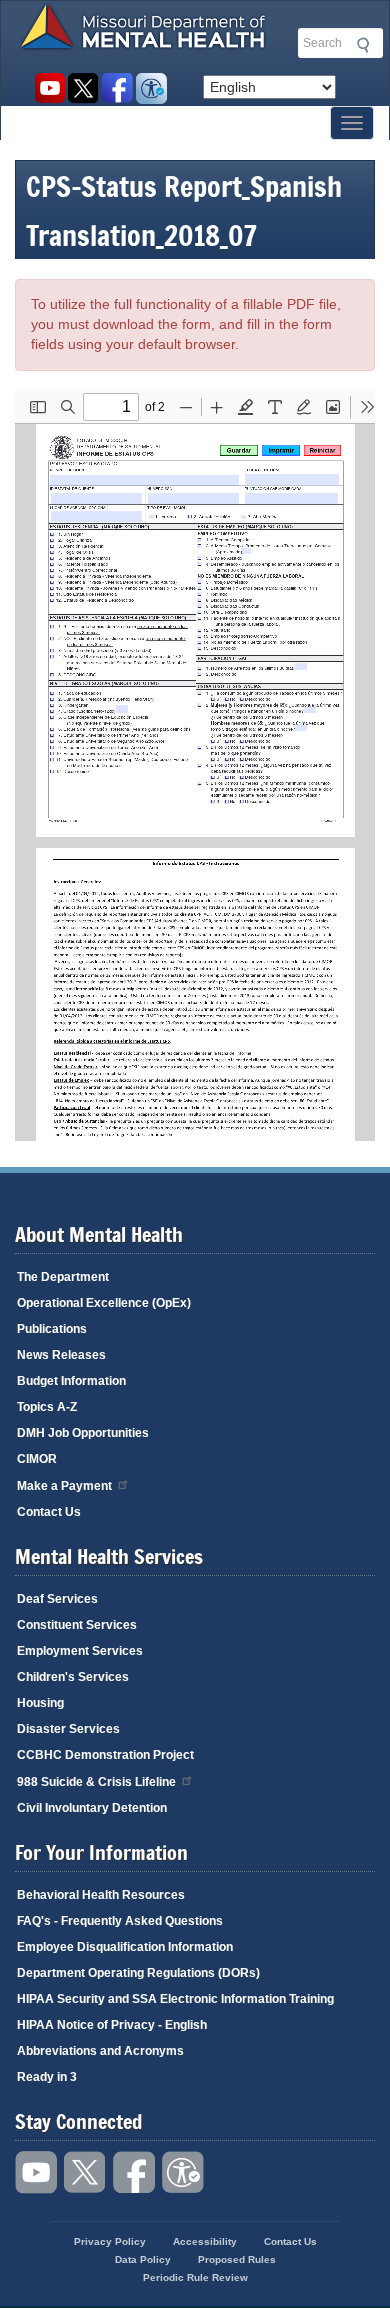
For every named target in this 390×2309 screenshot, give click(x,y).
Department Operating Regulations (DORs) (138, 1973)
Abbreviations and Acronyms (100, 2051)
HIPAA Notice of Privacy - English (112, 2025)
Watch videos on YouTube (49, 88)
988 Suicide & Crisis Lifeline (96, 1782)
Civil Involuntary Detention (92, 1808)
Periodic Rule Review (195, 2277)
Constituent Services (77, 1625)
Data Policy (143, 2259)
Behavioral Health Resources (101, 1895)
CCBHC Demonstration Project (105, 1755)
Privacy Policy (110, 2241)
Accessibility (151, 88)
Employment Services (80, 1651)
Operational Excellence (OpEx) (104, 1303)
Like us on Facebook (117, 88)
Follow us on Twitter (83, 88)
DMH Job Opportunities (83, 1433)
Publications (52, 1329)
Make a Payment (64, 1486)
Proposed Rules (237, 2259)
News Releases (61, 1355)
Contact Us (49, 1512)
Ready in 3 (47, 2077)
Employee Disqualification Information (125, 1947)
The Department (63, 1277)
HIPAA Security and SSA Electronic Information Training (175, 1999)
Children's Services (73, 1677)
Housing (40, 1703)
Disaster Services (68, 1729)
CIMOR (37, 1459)
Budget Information (71, 1381)
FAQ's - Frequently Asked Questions (120, 1921)
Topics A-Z (47, 1407)
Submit (360, 45)
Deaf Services (57, 1599)
